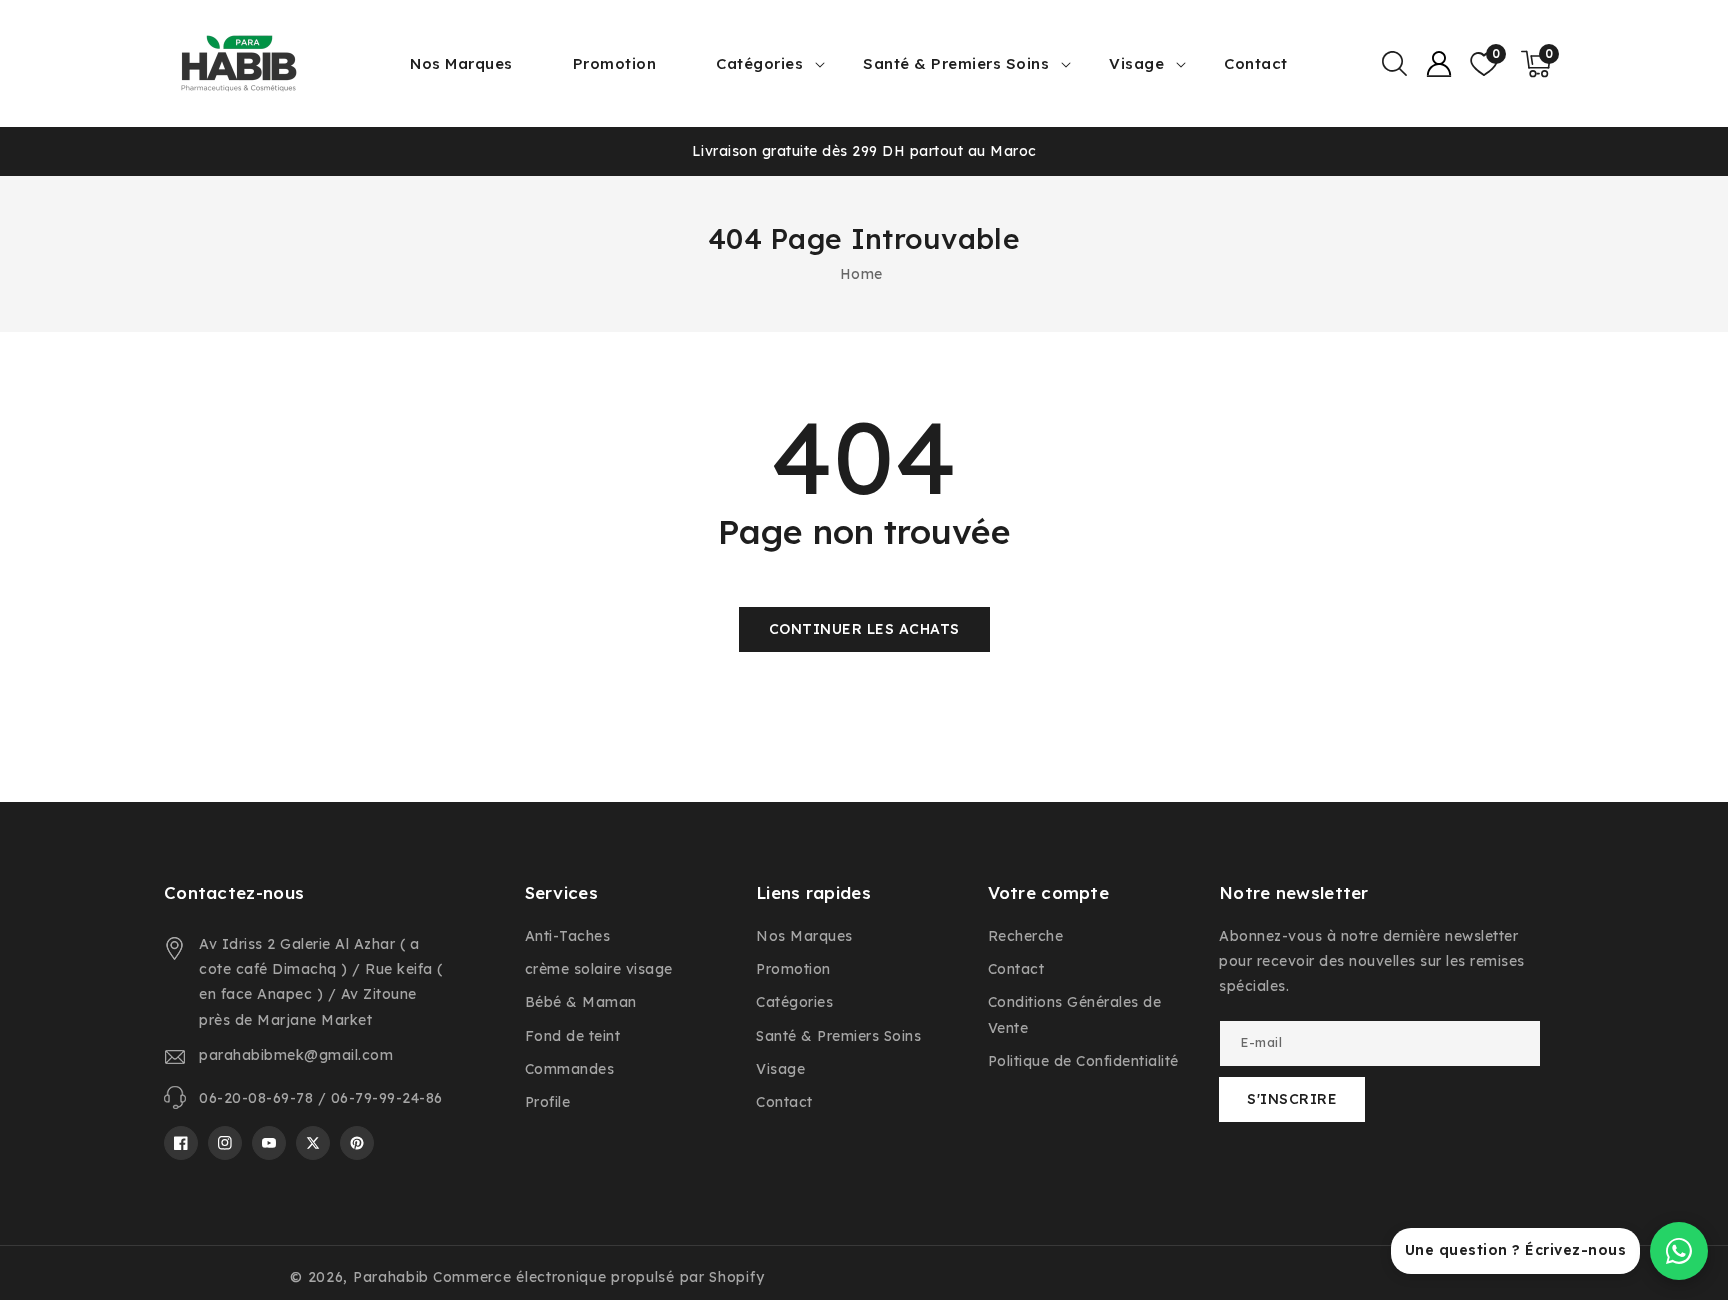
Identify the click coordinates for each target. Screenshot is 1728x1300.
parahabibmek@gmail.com (296, 1055)
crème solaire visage (599, 969)
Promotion (793, 969)
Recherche (1026, 936)
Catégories (759, 63)
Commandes (570, 1069)
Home (861, 274)
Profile (548, 1102)
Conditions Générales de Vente (1075, 1014)
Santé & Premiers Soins (956, 63)
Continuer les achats (864, 629)
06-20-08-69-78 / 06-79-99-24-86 (321, 1098)
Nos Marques (804, 936)
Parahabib (391, 1277)
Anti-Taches (568, 936)
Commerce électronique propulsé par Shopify (598, 1277)
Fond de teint (573, 1036)
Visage (1136, 63)
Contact (784, 1102)
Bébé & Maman (581, 1002)
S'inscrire (1292, 1099)
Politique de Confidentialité (1083, 1061)
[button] (1394, 64)
